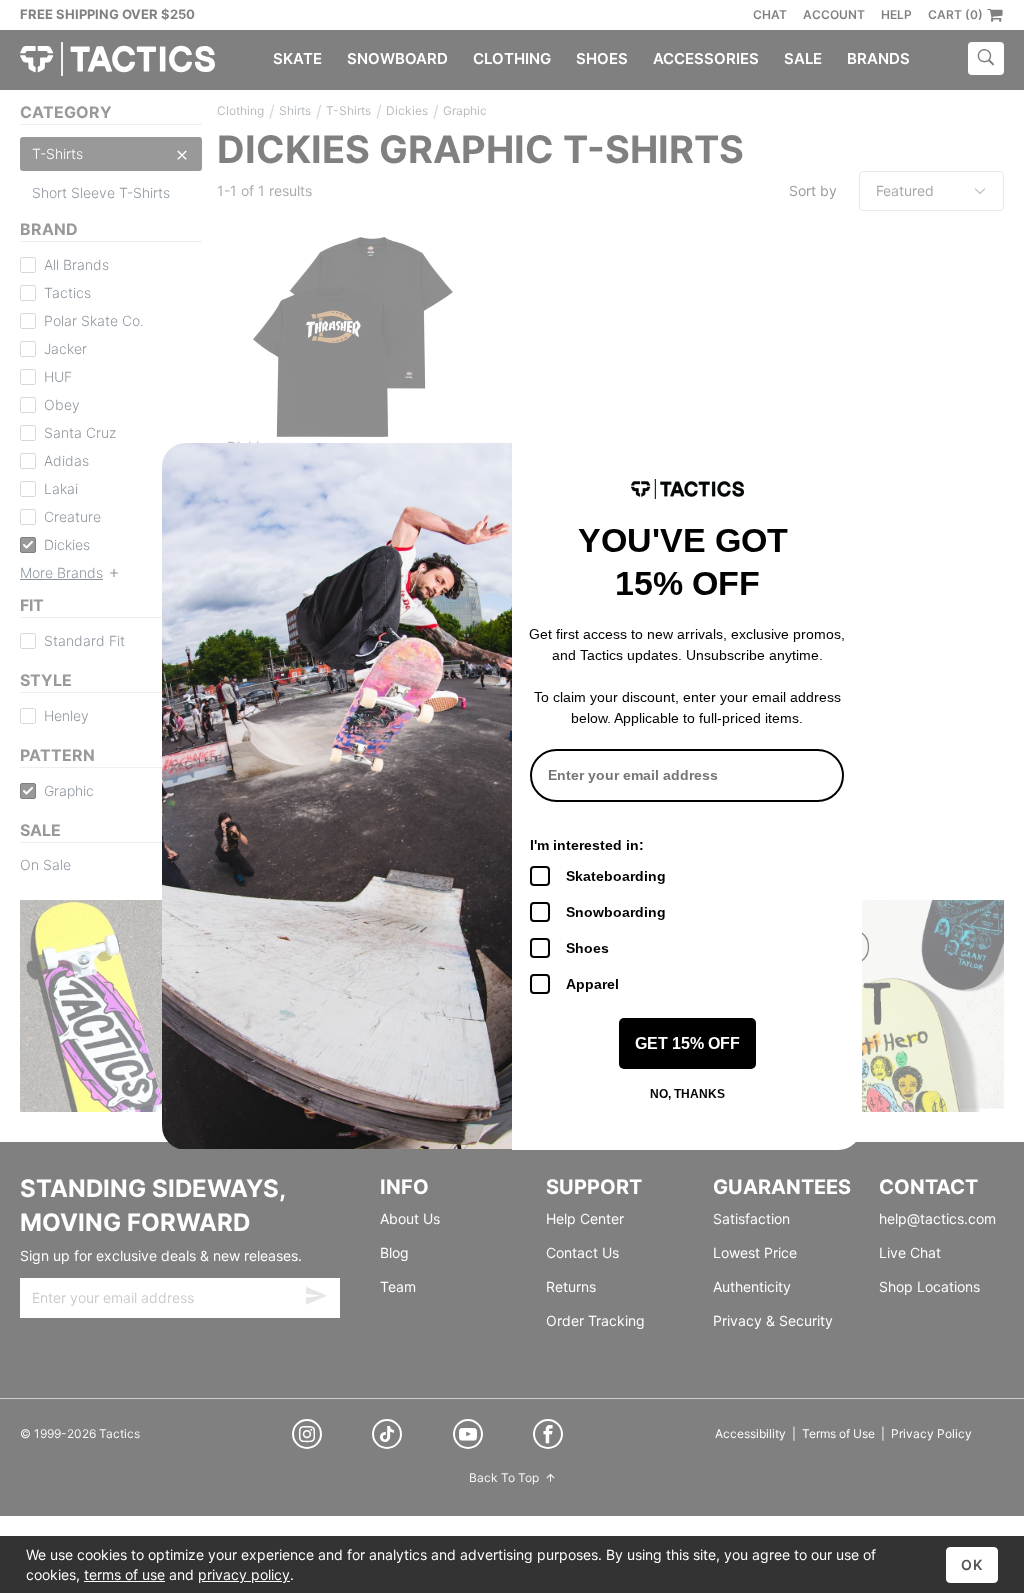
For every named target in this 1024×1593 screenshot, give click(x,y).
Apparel (592, 984)
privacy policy (244, 1574)
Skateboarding (616, 876)
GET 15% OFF (687, 1043)
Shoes (587, 948)
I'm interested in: (587, 845)
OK (972, 1564)
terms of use (124, 1574)
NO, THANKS (687, 1094)
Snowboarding (616, 912)
